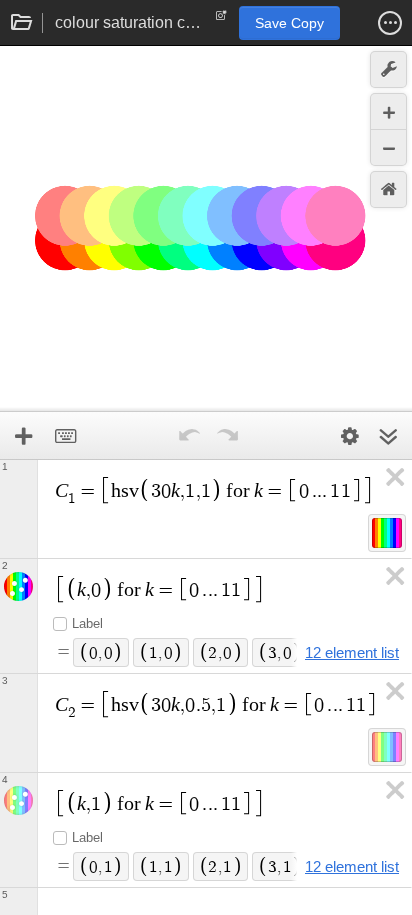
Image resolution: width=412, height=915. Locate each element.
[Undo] (189, 436)
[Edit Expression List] (350, 436)
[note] (221, 20)
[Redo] (227, 436)
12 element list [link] (352, 652)
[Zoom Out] (388, 147)
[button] (390, 23)
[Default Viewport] (388, 189)
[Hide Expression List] (388, 436)
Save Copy (289, 23)
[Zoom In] (388, 111)
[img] (387, 533)
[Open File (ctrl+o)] (22, 23)
